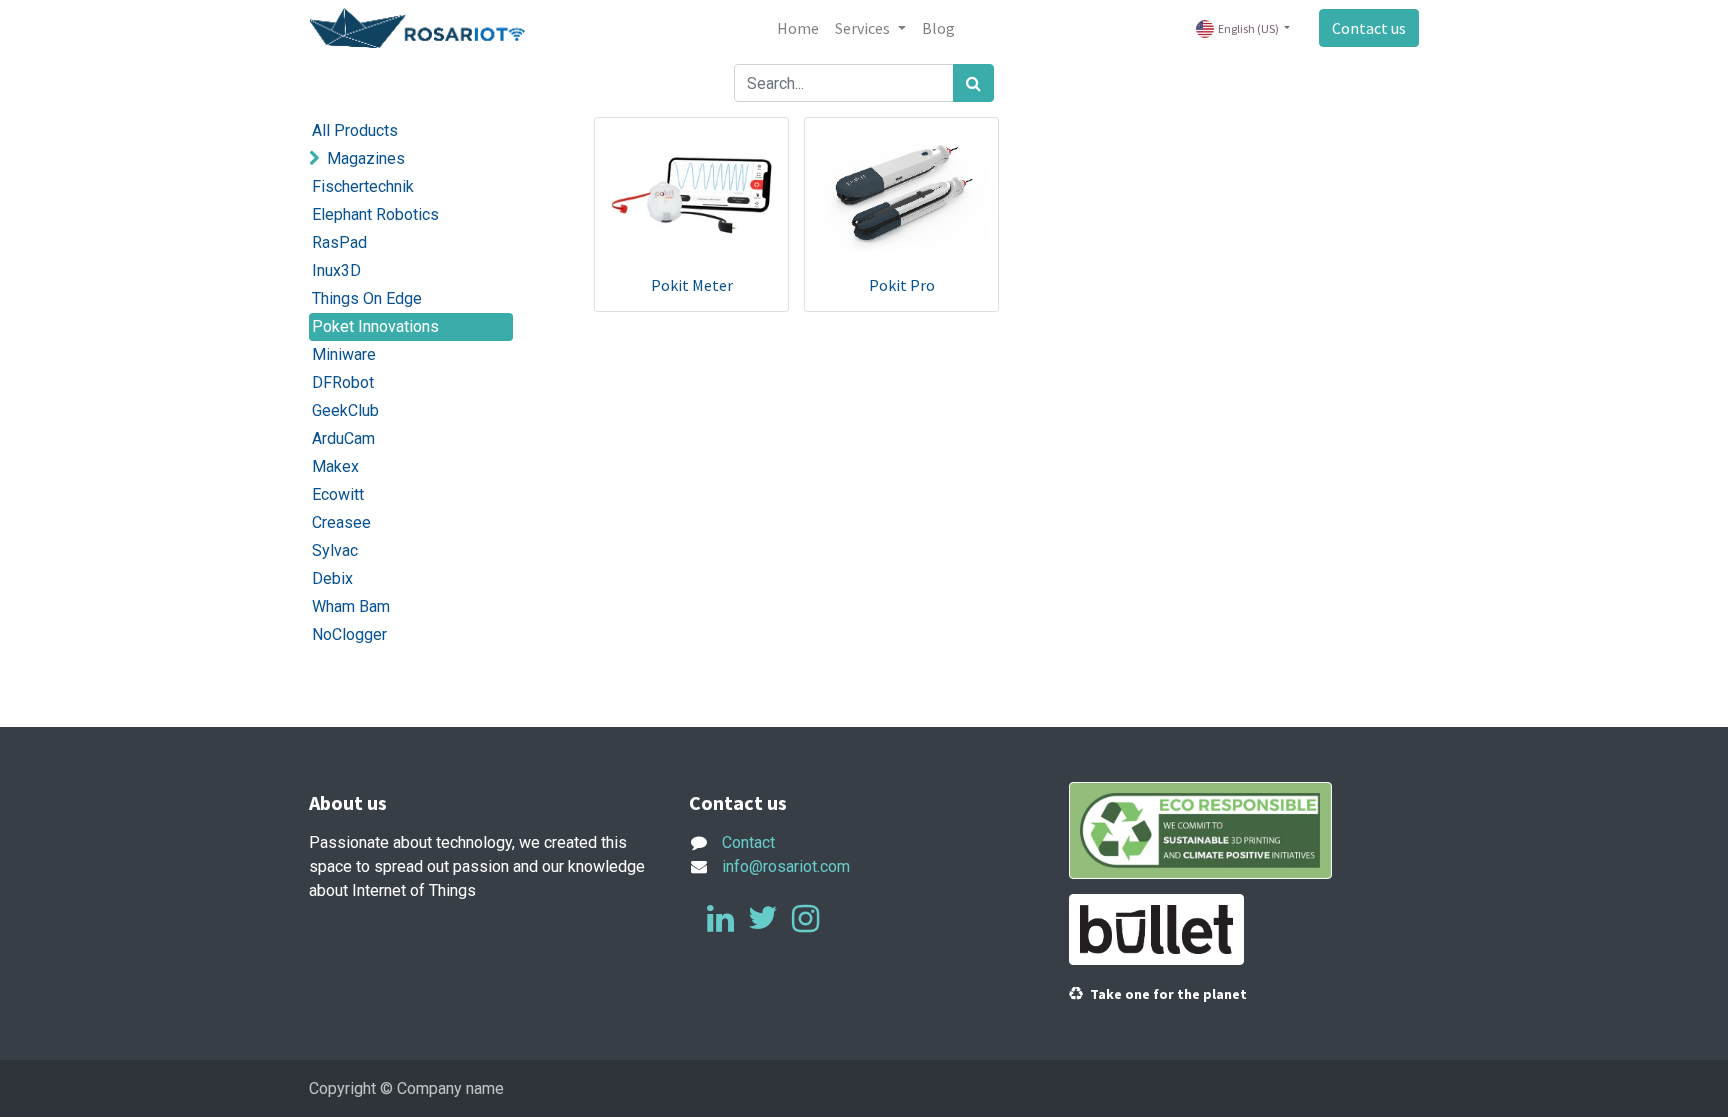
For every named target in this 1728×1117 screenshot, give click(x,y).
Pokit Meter (692, 285)
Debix (332, 578)
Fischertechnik (363, 186)
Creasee (341, 522)
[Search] (973, 83)
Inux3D (336, 270)
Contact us (1369, 28)
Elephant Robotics (375, 214)
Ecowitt (338, 494)
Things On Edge (367, 298)
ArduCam (343, 438)
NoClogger (349, 634)
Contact (748, 842)
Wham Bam (351, 606)
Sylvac (335, 550)
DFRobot (343, 382)
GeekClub (345, 410)
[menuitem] (798, 28)
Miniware (344, 354)
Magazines (366, 158)
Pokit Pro (902, 285)
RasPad (339, 242)
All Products (355, 130)
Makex (335, 466)
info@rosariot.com (786, 866)
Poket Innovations (375, 326)
